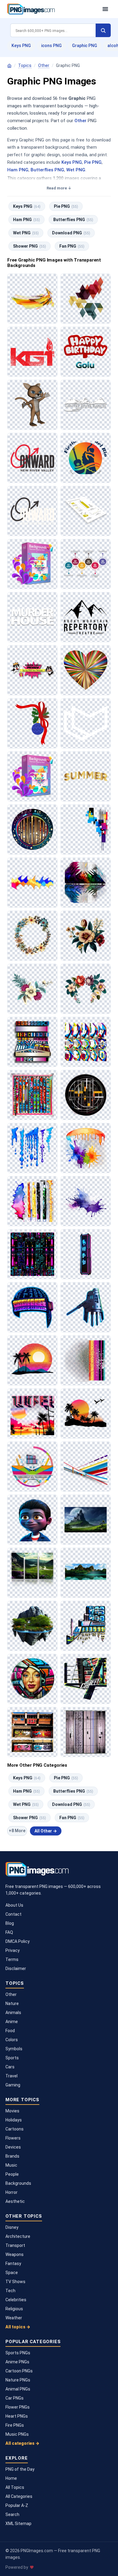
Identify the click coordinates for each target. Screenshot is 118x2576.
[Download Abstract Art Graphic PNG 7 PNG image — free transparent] (32, 883)
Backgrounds (18, 2183)
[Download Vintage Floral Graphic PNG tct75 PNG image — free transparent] (86, 989)
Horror (11, 2192)
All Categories (19, 2496)
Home (11, 2478)
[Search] (103, 30)
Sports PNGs (18, 2353)
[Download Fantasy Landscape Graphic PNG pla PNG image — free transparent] (32, 1573)
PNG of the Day (20, 2469)
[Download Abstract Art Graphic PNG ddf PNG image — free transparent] (86, 830)
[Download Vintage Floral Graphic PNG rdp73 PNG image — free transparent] (32, 989)
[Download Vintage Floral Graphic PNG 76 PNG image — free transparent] (86, 936)
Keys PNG (21, 46)
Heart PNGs (17, 2416)
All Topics (15, 2487)
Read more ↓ (59, 188)
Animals (13, 2013)
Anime (12, 2022)
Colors (12, 2040)
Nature (12, 2003)
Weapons (15, 2254)
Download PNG (71, 233)
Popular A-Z (17, 2505)
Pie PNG (93, 162)
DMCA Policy (18, 1941)
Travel (11, 2076)
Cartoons (15, 2129)
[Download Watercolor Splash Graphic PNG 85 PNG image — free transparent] (86, 1201)
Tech (10, 2291)
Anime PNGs (17, 2362)
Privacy (13, 1950)
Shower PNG (29, 246)
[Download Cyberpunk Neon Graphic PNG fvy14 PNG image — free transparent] (32, 1254)
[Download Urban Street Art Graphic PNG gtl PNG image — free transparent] (86, 1626)
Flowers (13, 2138)
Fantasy (13, 2264)
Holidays (14, 2120)
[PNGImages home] (9, 66)
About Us (14, 1905)
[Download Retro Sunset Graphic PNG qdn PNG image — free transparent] (86, 1360)
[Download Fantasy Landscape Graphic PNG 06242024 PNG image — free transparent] (86, 1520)
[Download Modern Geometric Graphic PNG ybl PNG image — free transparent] (32, 1042)
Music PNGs (17, 2434)
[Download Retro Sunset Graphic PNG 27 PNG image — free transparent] (32, 1413)
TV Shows (15, 2282)
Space (12, 2273)
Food (10, 2031)
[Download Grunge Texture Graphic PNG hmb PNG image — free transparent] (86, 1732)
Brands (12, 2156)
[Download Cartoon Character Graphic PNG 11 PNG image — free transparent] (32, 1520)
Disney (12, 2227)
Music (11, 2165)
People (12, 2174)
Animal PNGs (18, 2389)
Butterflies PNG (47, 170)
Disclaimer (16, 1968)
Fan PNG (72, 246)
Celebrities (16, 2300)
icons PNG (51, 46)
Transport (15, 2245)
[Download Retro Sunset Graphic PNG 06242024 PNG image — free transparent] (86, 1413)
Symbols (14, 2049)
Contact (13, 1914)
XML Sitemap (18, 2524)
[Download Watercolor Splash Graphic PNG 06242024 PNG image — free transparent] (32, 1148)
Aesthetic (15, 2201)
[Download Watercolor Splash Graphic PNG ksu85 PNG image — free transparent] (86, 1148)
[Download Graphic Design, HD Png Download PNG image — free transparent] (32, 564)
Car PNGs (15, 2398)
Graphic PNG (85, 46)
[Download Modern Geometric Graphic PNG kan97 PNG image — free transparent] (32, 1095)
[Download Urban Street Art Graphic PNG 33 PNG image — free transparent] (86, 1679)
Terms (12, 1959)
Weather (14, 2318)
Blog (10, 1923)
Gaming (13, 2085)
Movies (12, 2111)
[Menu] (105, 9)
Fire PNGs (15, 2425)
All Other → (46, 1831)
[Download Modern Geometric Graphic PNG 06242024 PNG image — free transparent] (86, 1042)
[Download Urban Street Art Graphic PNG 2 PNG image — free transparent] (32, 1732)
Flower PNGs (18, 2407)
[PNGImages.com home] (52, 9)
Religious (14, 2309)
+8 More (17, 1831)
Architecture (18, 2236)
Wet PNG (76, 170)
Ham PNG (18, 170)
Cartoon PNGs (19, 2371)
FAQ (9, 1932)
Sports (12, 2058)
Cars (10, 2067)
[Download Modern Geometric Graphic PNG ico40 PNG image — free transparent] (86, 1095)
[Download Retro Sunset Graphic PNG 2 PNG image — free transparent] (32, 1360)
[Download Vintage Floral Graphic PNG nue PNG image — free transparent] (32, 936)
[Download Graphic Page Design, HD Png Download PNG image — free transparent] (86, 511)
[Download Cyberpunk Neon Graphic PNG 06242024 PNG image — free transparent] (86, 1254)
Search (12, 2514)
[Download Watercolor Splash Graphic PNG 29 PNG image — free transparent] (32, 1201)
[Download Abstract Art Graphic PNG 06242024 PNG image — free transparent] (86, 883)
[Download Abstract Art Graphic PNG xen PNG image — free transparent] (32, 830)
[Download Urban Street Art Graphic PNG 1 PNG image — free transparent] (32, 1679)
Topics (25, 65)
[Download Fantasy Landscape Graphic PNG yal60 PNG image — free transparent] (86, 1573)
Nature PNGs (18, 2380)
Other (44, 65)
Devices (13, 2147)
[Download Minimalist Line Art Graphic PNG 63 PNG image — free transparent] (32, 1467)
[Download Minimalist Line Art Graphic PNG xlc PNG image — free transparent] (86, 1467)
